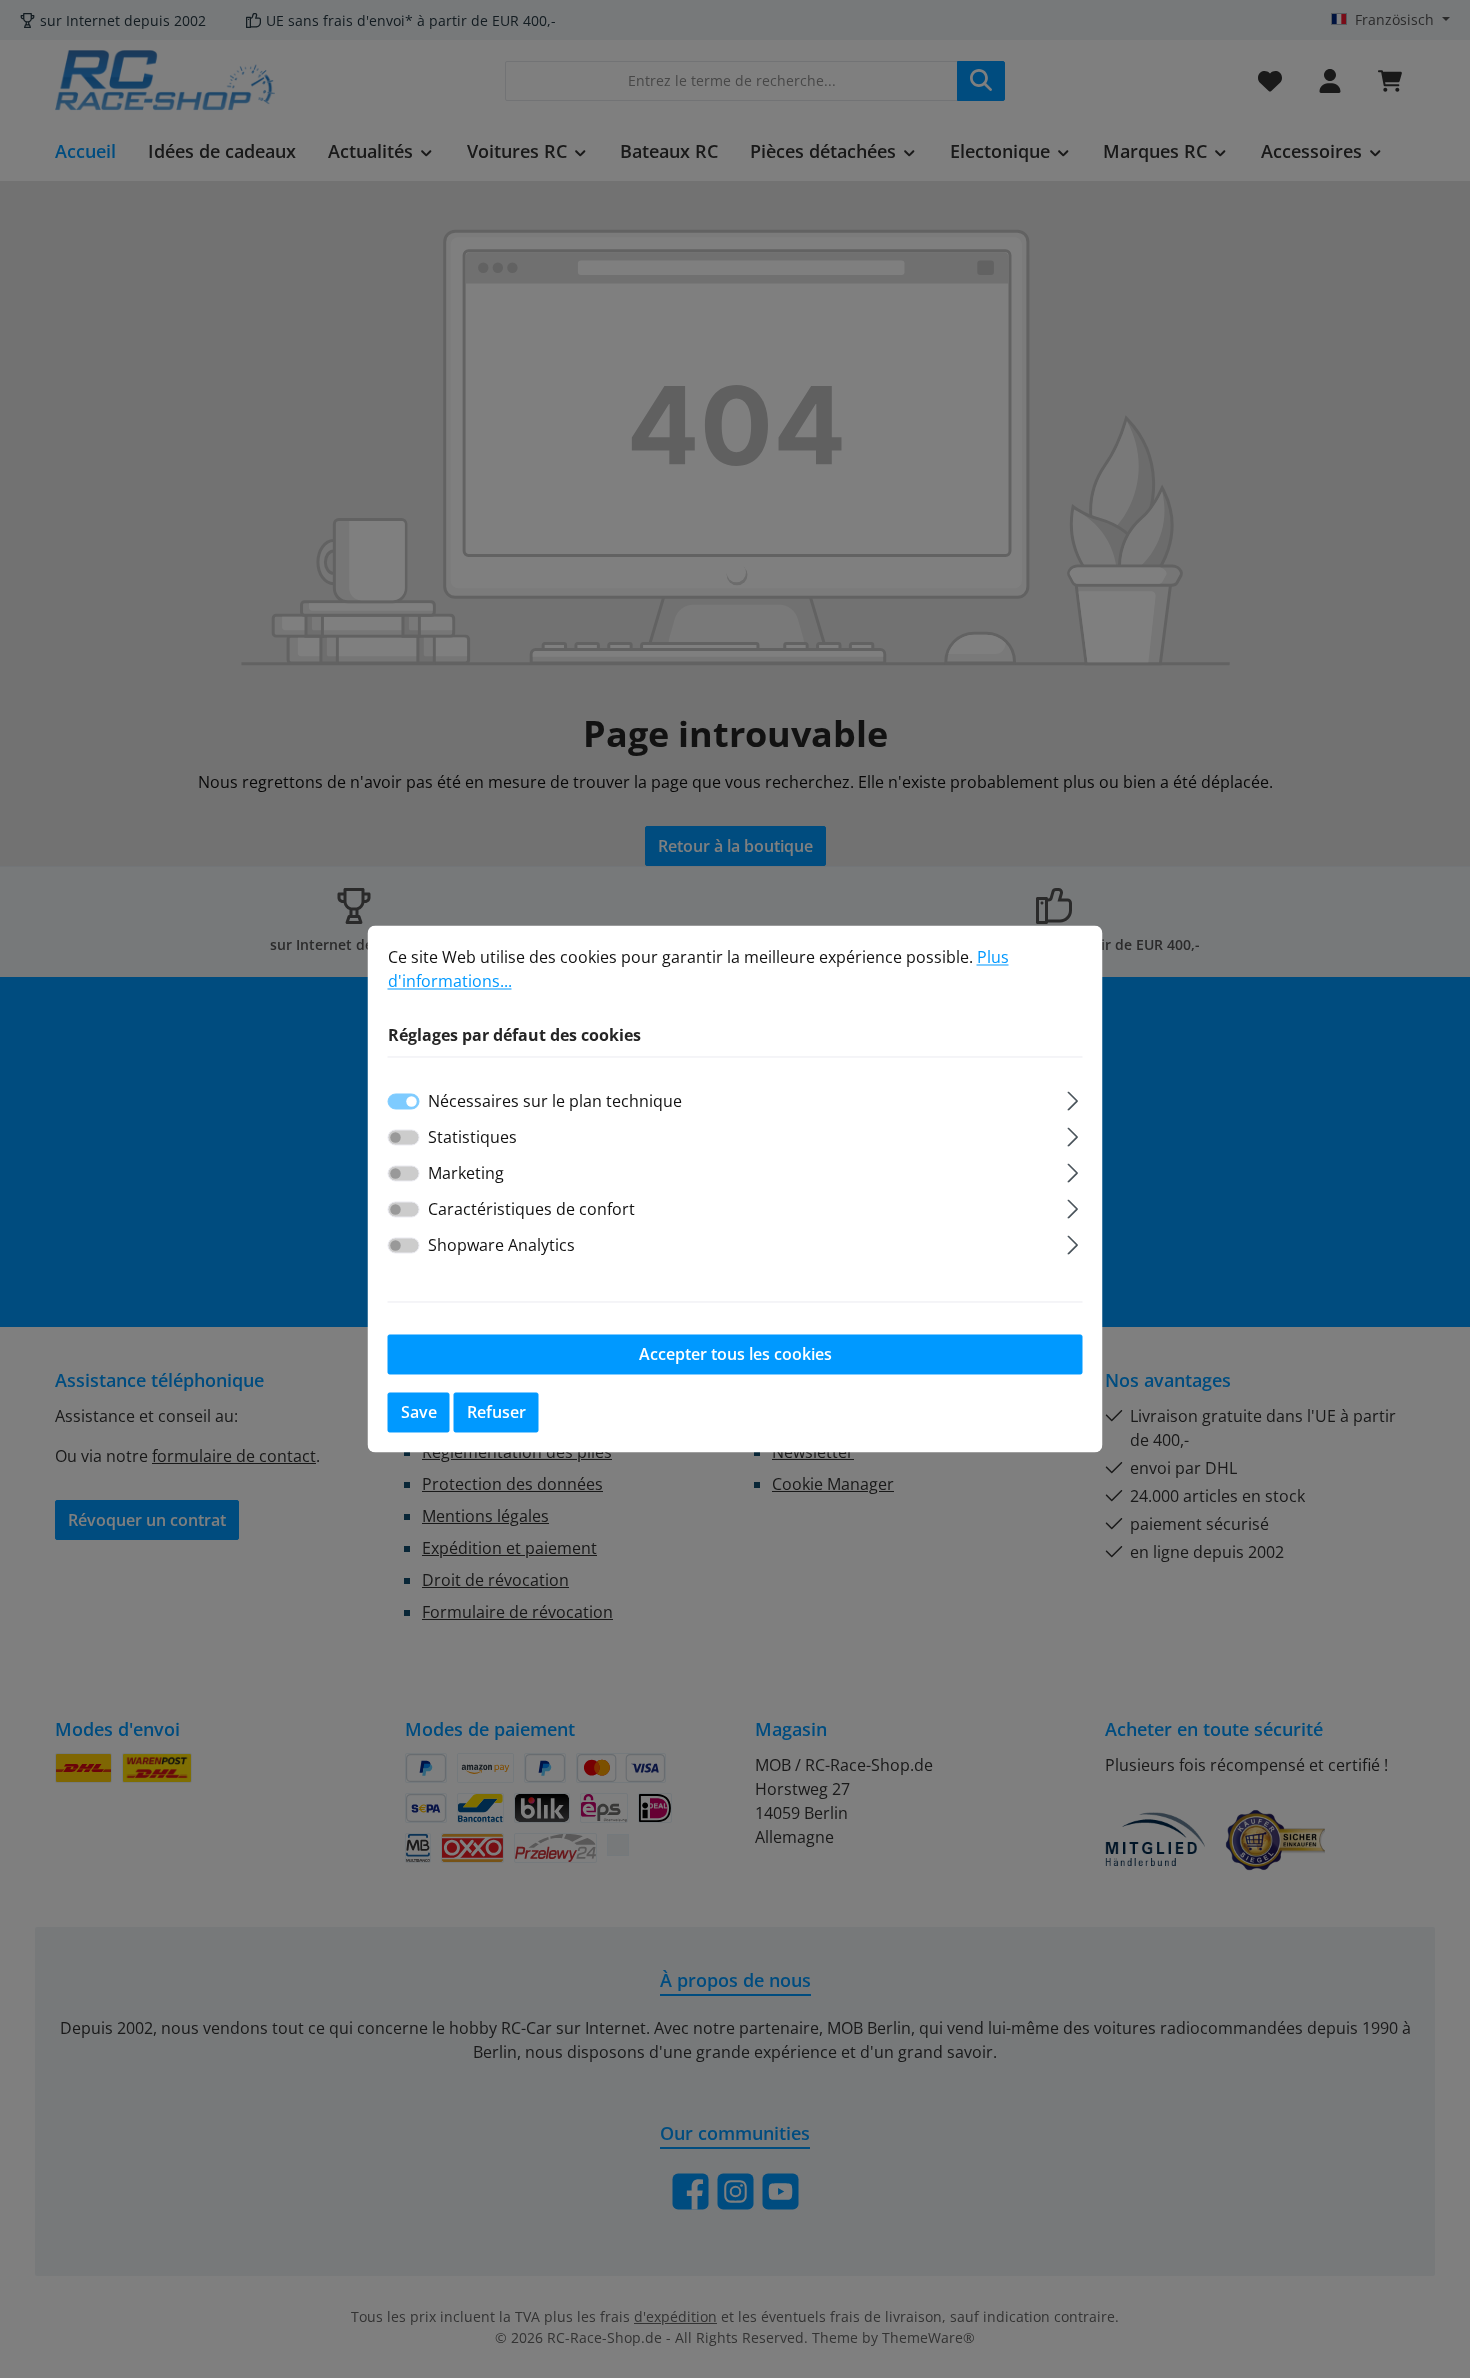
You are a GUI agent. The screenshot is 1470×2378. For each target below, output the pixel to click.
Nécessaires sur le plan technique (555, 1102)
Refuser (496, 1413)
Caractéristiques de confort (531, 1210)
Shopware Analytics (501, 1246)
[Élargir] (1072, 1098)
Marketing (466, 1174)
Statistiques (472, 1138)
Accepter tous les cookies (735, 1355)
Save (419, 1413)
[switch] (404, 1138)
